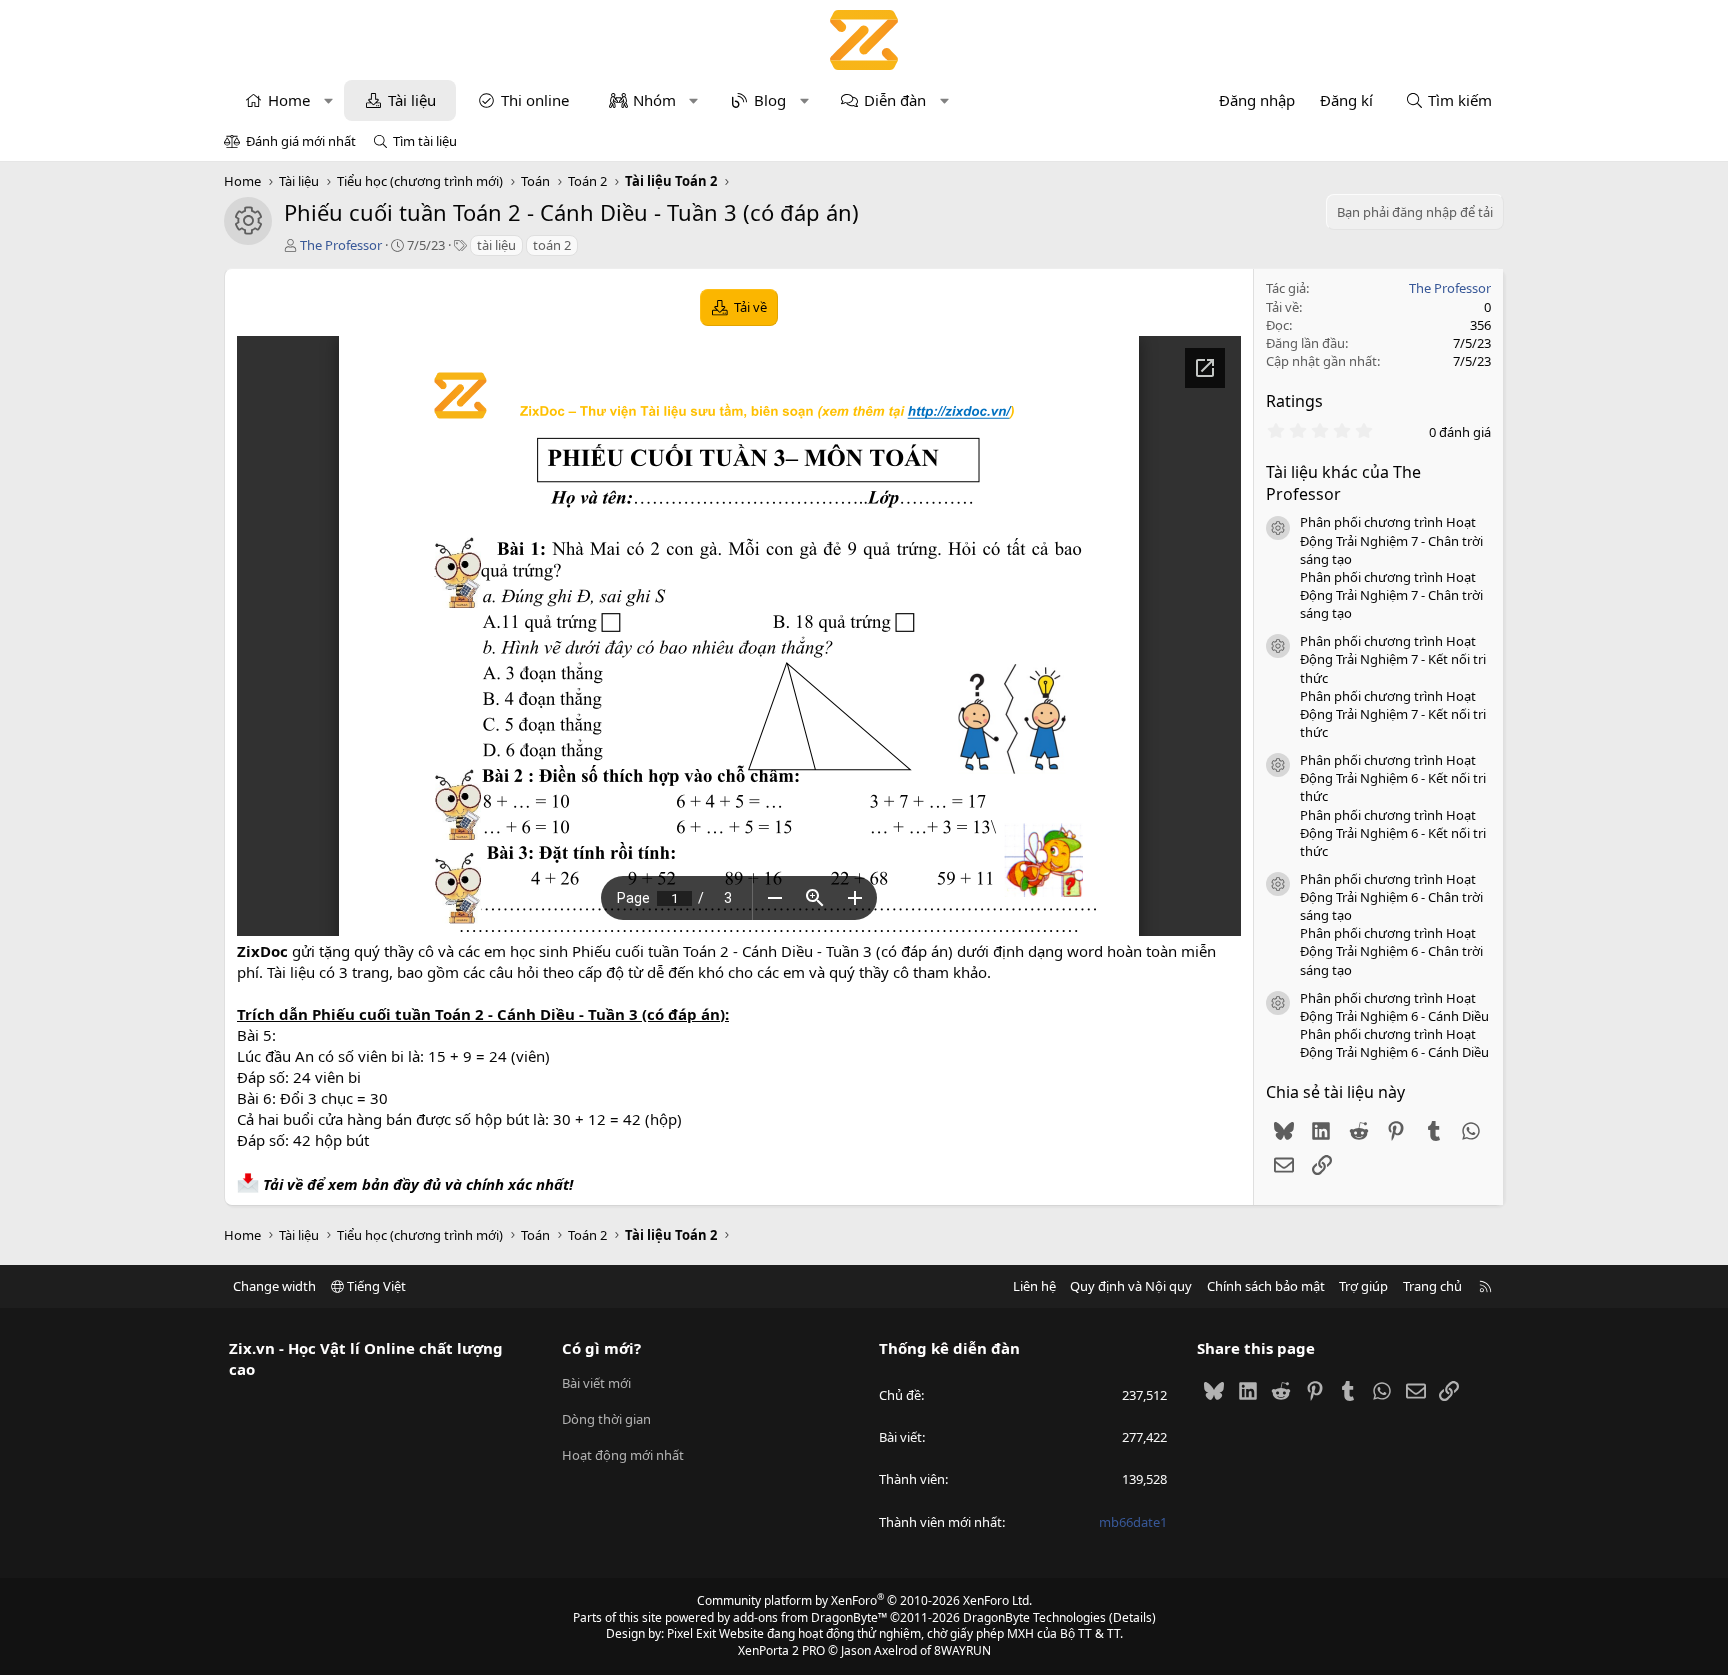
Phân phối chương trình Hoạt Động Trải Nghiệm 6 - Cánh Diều (1394, 1007)
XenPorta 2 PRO (781, 1650)
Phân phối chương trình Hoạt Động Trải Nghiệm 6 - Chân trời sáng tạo (1391, 897)
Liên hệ (1034, 1286)
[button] (328, 100)
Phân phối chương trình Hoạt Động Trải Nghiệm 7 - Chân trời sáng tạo (1391, 540)
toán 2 (552, 245)
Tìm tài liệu (425, 141)
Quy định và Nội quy (1131, 1286)
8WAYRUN (962, 1650)
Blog (770, 100)
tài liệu (496, 245)
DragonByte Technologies (1034, 1617)
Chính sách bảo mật (1266, 1286)
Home (289, 100)
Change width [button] (274, 1286)
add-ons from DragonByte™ (810, 1617)
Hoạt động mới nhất (623, 1455)
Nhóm (654, 100)
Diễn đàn (895, 100)
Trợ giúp (1363, 1286)
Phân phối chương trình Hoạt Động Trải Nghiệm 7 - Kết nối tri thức (1393, 659)
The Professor (341, 245)
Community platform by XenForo (864, 1600)
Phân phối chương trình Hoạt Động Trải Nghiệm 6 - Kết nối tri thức (1393, 778)
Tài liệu (412, 100)
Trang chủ (1432, 1286)
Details (1132, 1617)
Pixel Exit (691, 1633)
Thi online (535, 100)
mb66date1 (1133, 1522)
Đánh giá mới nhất (301, 141)
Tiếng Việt (375, 1286)
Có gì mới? (601, 1348)
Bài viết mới (596, 1383)
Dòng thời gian (606, 1419)
